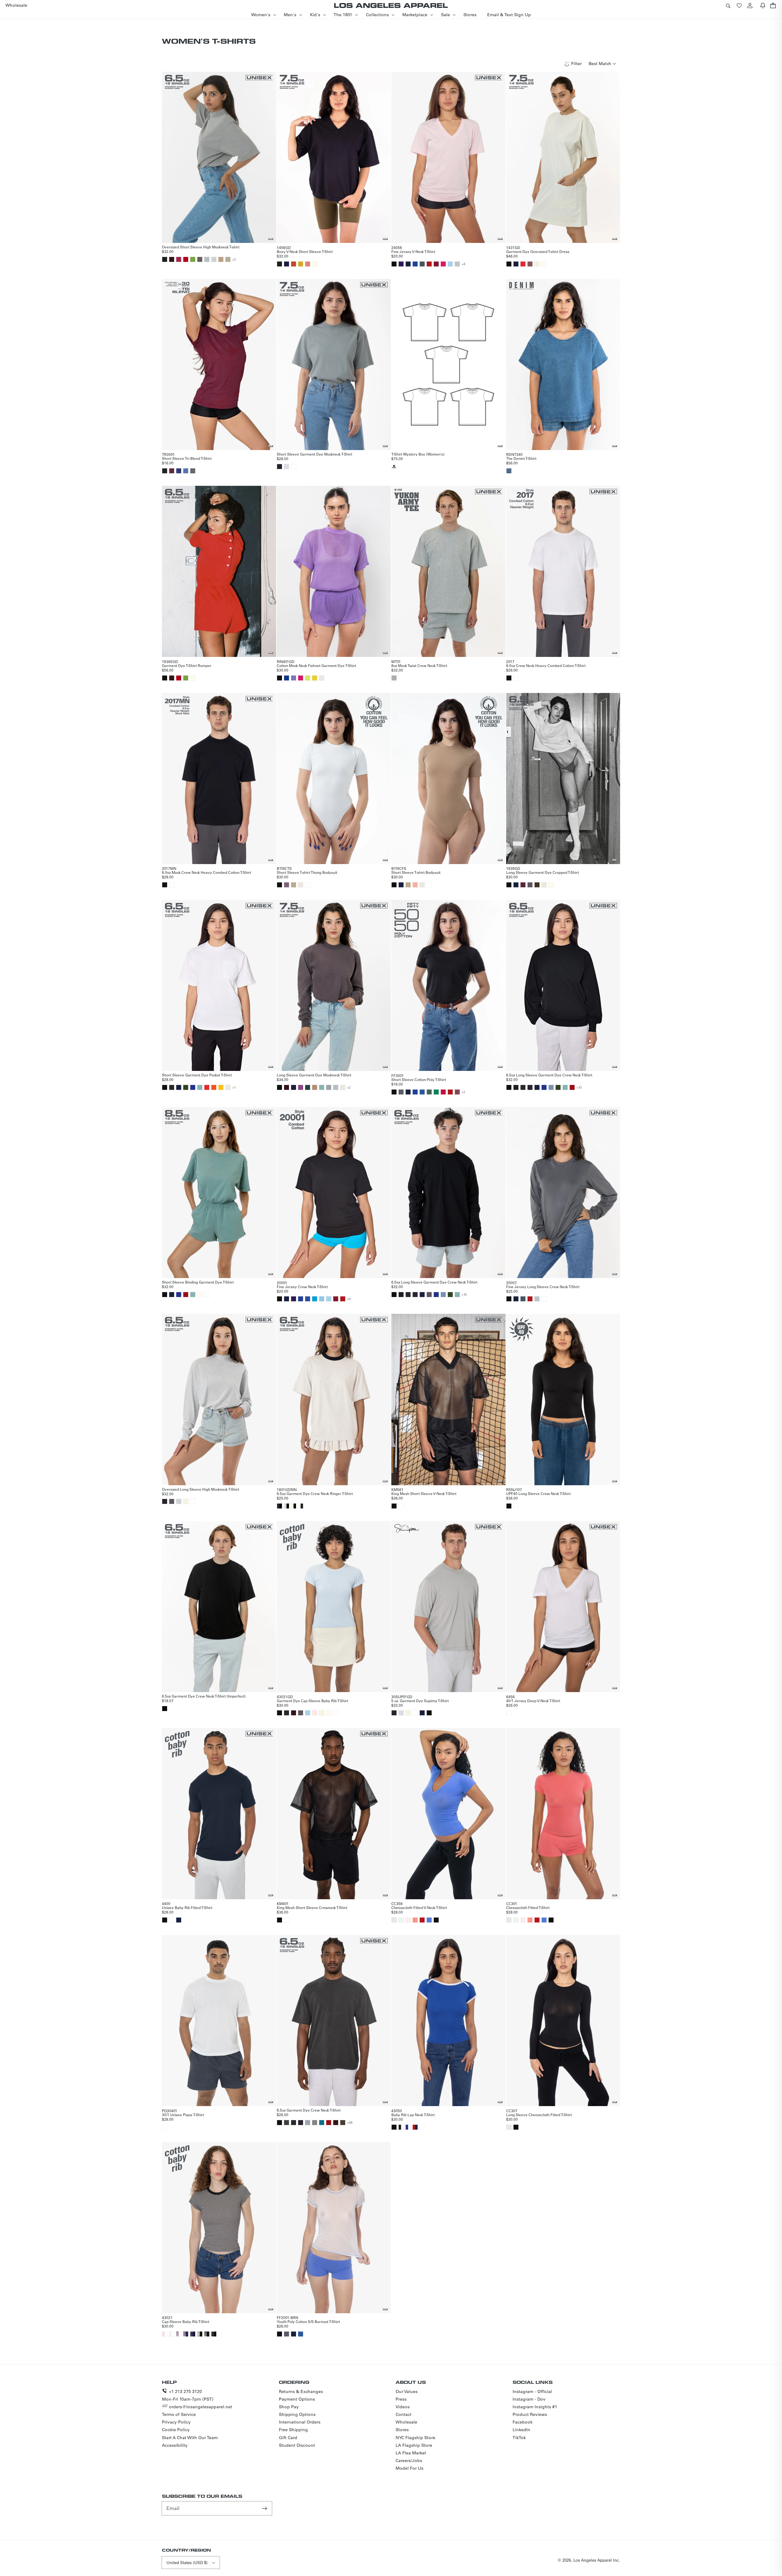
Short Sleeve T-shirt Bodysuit (416, 872)
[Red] (429, 264)
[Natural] (322, 678)
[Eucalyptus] (329, 1087)
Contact (404, 2414)
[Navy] (287, 264)
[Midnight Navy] (401, 885)
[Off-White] (315, 264)
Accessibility (175, 2445)
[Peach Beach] (415, 885)
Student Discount (297, 2445)
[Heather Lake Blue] (422, 1092)
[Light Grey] (287, 467)
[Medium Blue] (429, 1920)
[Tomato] (523, 264)
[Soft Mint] (401, 1920)
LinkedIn (521, 2430)
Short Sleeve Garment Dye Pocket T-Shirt (197, 1075)
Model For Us (409, 2468)
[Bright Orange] (214, 1087)
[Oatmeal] (228, 259)
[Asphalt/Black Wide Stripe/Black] (214, 2334)
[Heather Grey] (457, 264)
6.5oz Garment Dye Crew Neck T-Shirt (309, 2110)
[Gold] (221, 1087)
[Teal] (315, 1299)
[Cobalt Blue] (193, 1087)
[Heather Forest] (429, 1092)
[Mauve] (530, 264)
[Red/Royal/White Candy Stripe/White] (179, 2334)
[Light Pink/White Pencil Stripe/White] (165, 2334)
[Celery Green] (193, 259)
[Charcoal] (315, 2123)
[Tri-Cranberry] (172, 471)
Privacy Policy (176, 2422)
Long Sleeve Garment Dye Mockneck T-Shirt (314, 1075)
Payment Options (297, 2399)
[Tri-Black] (165, 471)
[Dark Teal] (322, 2123)
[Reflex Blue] (287, 678)
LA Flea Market (411, 2453)
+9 (349, 1299)
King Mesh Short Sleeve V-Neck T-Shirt (424, 1493)
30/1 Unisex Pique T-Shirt (183, 2115)
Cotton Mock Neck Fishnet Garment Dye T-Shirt (316, 665)
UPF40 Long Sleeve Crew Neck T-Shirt (538, 1493)
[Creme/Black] (294, 1506)
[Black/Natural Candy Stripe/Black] (207, 2334)
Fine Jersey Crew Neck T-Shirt (302, 1287)
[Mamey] (294, 264)
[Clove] (343, 2123)
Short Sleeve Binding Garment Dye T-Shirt (198, 1282)
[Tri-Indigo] (179, 471)
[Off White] (329, 1713)
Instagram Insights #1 (535, 2407)
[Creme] (537, 264)
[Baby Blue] (322, 1299)
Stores (402, 2430)
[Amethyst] (287, 885)
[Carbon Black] (287, 2123)
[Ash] (214, 259)
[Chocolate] (172, 259)
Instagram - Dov (529, 2399)
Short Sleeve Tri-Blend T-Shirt (187, 458)
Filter (576, 64)
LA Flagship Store (414, 2445)
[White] (294, 467)
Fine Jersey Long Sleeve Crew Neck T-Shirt (543, 1287)
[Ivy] (186, 1087)
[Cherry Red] (186, 259)
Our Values (407, 2391)
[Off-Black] (516, 1087)
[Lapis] (415, 1092)
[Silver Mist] (207, 259)
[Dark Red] (572, 1087)
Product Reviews (530, 2414)
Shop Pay (289, 2407)
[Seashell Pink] (315, 1713)
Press (401, 2399)
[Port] (523, 885)
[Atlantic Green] (200, 1087)
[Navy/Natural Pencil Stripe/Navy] (193, 2334)
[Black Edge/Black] (280, 1506)
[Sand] (221, 259)
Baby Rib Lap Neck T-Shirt (413, 2115)
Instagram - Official (532, 2391)
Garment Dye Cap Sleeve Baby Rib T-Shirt (312, 1701)
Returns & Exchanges (301, 2391)
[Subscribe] (265, 2508)
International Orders (300, 2422)
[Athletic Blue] (186, 471)
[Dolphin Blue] (530, 885)
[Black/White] (401, 2127)
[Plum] (301, 1087)
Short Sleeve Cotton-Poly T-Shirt (419, 1079)
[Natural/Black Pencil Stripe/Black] (200, 2334)
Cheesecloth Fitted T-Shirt (528, 1907)
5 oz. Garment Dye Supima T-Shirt (420, 1701)
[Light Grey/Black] (287, 1506)
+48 (350, 2123)
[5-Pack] (394, 467)
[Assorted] (165, 1709)
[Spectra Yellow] (315, 678)
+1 (234, 1087)
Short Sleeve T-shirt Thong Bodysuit (307, 872)
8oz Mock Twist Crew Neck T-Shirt (419, 665)
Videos (403, 2407)
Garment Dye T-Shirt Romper (187, 665)
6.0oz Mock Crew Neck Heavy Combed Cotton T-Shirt (206, 872)
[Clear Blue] (551, 1087)
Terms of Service (179, 2414)
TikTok (519, 2438)
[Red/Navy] (415, 2127)
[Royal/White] (408, 2127)
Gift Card (288, 2438)
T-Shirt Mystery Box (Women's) (418, 454)
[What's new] (763, 5)
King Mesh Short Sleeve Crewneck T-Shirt (312, 1907)
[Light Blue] (450, 264)
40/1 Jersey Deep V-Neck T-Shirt (533, 1701)
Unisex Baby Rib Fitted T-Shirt (187, 1907)
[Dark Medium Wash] (509, 471)
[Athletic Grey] (193, 471)
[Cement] (301, 885)
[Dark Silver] (308, 2123)
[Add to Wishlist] (271, 239)
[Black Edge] (280, 467)
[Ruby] (179, 259)
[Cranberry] (436, 264)
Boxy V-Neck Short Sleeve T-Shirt (305, 251)
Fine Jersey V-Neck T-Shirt (413, 251)
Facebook (523, 2422)
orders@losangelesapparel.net (201, 2407)
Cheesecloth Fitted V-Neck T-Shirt (419, 1907)
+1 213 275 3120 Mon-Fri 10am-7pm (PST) (188, 2395)
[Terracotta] (308, 264)
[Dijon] (301, 264)
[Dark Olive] (537, 885)
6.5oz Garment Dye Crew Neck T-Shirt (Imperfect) (204, 1696)
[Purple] (401, 264)
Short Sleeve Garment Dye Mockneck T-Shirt (314, 454)
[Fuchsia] (443, 264)
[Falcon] (200, 259)
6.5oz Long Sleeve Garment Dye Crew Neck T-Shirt (549, 1075)
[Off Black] (165, 259)
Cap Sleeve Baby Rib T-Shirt (186, 2321)
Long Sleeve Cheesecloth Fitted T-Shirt (539, 2115)
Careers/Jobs (409, 2461)
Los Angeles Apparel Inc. (597, 2560)
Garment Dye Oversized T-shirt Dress (538, 251)
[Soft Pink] (408, 1920)
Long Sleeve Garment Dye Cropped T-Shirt (543, 872)
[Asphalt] (422, 264)
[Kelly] (436, 1092)
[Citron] (308, 678)
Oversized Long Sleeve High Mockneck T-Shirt (201, 1489)
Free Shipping (293, 2430)
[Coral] (415, 1920)
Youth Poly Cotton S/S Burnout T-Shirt (308, 2321)
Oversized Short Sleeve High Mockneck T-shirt (201, 247)
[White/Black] (301, 1506)
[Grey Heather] (394, 678)
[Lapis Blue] (415, 264)
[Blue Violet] (294, 678)
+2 (234, 259)
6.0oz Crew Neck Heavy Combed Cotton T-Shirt (546, 665)
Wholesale (406, 2422)
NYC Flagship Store (415, 2438)
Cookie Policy (176, 2430)
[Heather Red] (443, 1092)
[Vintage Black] (172, 1087)
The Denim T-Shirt (521, 458)
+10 (579, 1087)
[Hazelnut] (294, 885)
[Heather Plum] (457, 1092)
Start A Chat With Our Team (190, 2438)
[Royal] (308, 1299)
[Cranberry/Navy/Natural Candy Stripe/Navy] (186, 2334)
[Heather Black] (401, 1092)
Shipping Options (297, 2414)
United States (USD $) (187, 2562)
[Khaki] (315, 1087)
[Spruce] (308, 1087)
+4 (463, 264)
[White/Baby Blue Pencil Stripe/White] (172, 2334)
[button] (728, 5)
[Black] (394, 264)
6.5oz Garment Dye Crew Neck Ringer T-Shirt (315, 1493)
